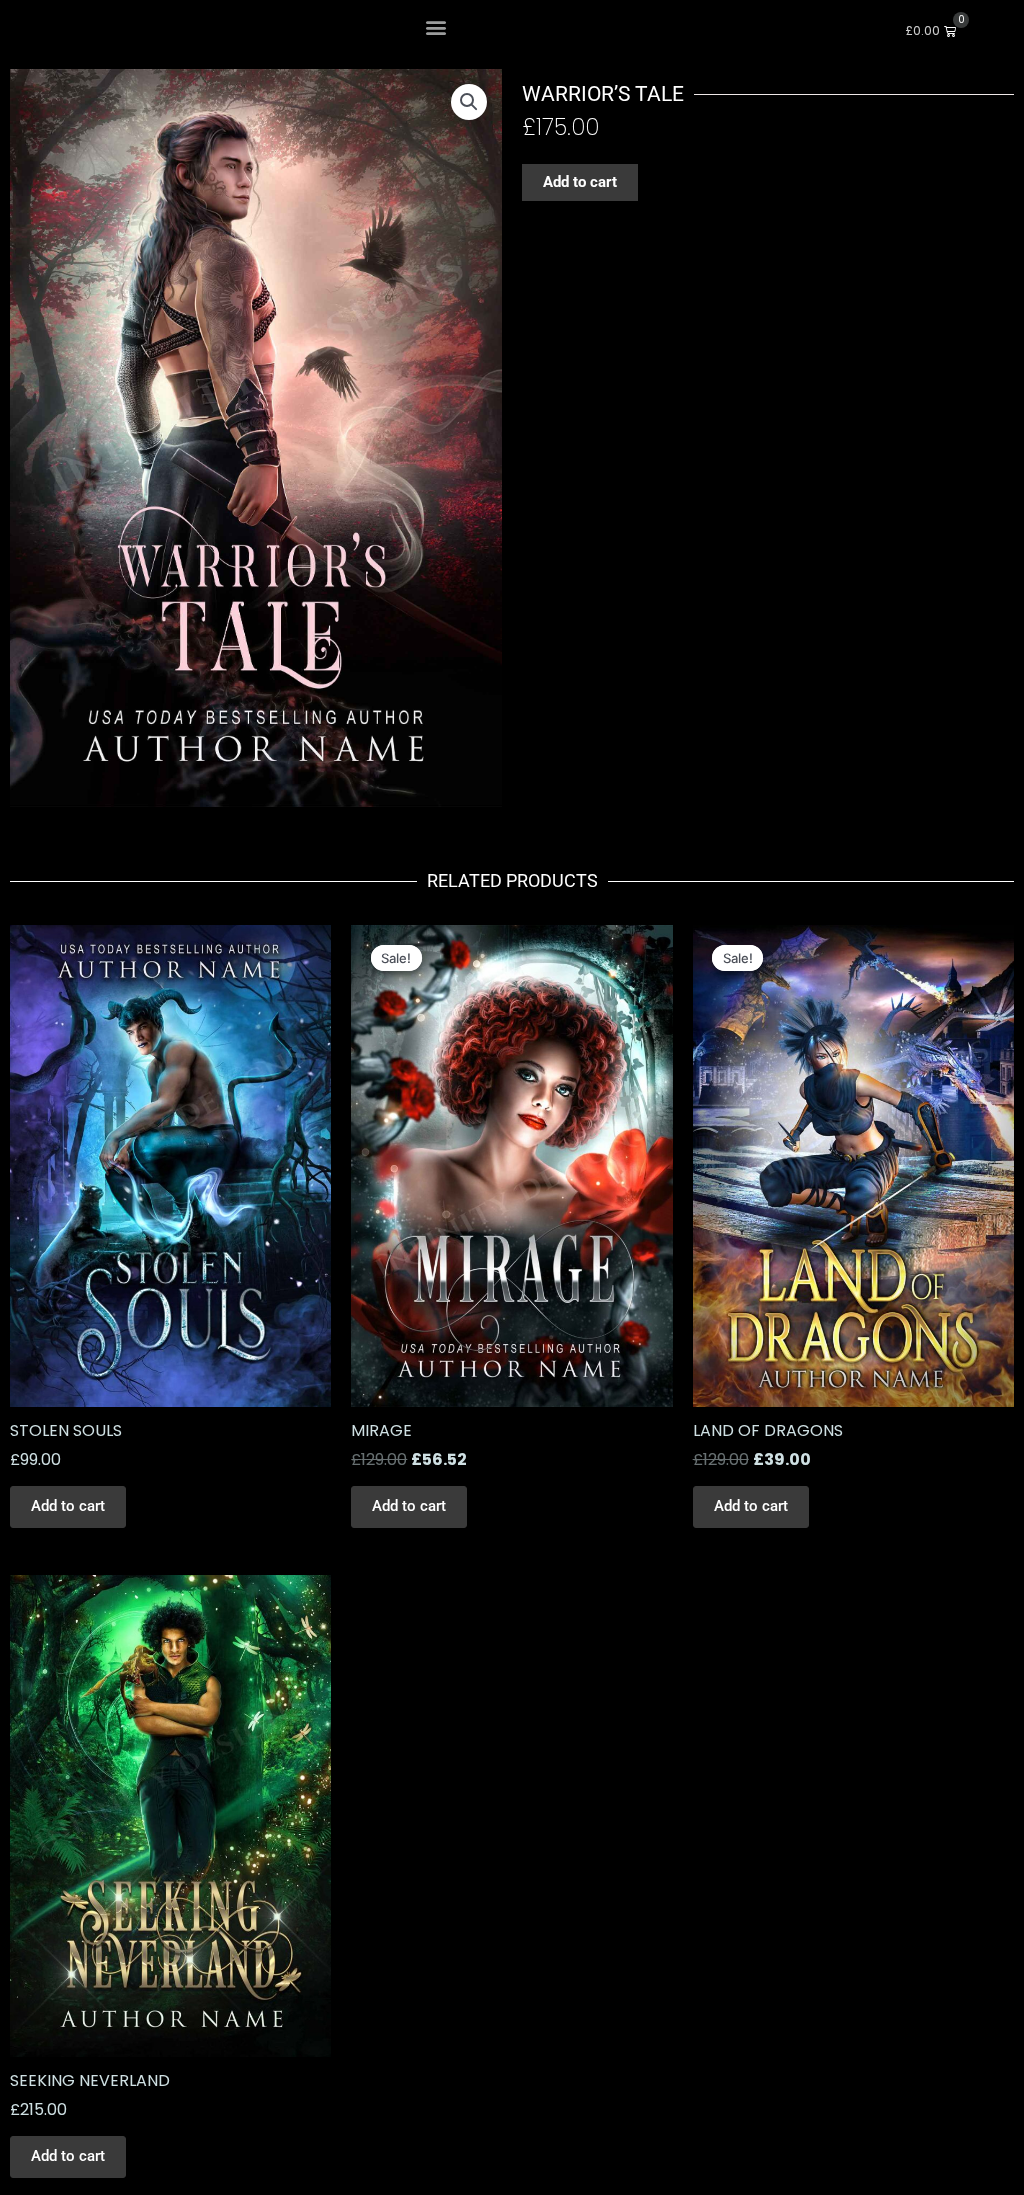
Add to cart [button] (68, 1506)
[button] (435, 26)
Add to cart (580, 182)
